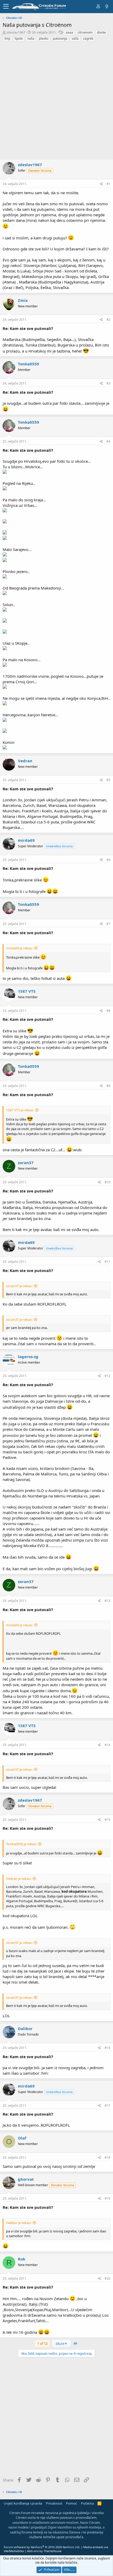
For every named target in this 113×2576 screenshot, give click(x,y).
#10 (107, 1182)
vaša (75, 38)
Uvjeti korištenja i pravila (23, 2503)
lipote (19, 38)
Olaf (22, 2138)
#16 (107, 2048)
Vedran (25, 761)
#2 (108, 320)
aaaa (69, 32)
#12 (107, 1376)
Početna (87, 2503)
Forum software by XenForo (42, 2547)
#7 (108, 924)
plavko (44, 38)
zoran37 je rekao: (19, 1286)
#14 (107, 1745)
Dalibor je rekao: (19, 2223)
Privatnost (54, 2503)
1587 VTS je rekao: (20, 1110)
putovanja (60, 38)
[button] (6, 7)
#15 (107, 1820)
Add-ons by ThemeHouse (44, 2551)
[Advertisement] (56, 101)
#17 (107, 2106)
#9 (108, 1086)
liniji (7, 38)
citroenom (85, 32)
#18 (107, 2157)
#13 (107, 1601)
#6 (108, 860)
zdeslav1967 (16, 32)
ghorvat (26, 2179)
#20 (107, 2278)
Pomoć (71, 2503)
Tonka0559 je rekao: (21, 1844)
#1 (108, 184)
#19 (107, 2198)
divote (101, 32)
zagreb (88, 38)
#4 (108, 441)
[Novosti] (106, 6)
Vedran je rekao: (19, 1879)
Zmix (23, 300)
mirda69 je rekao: (19, 948)
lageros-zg (28, 1357)
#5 (108, 780)
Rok (22, 2259)
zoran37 (26, 1163)
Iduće (60, 2343)
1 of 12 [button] (42, 2343)
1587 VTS (27, 991)
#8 (108, 1011)
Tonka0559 (29, 364)
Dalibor (25, 2028)
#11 (107, 1262)
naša (31, 38)
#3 (108, 383)
